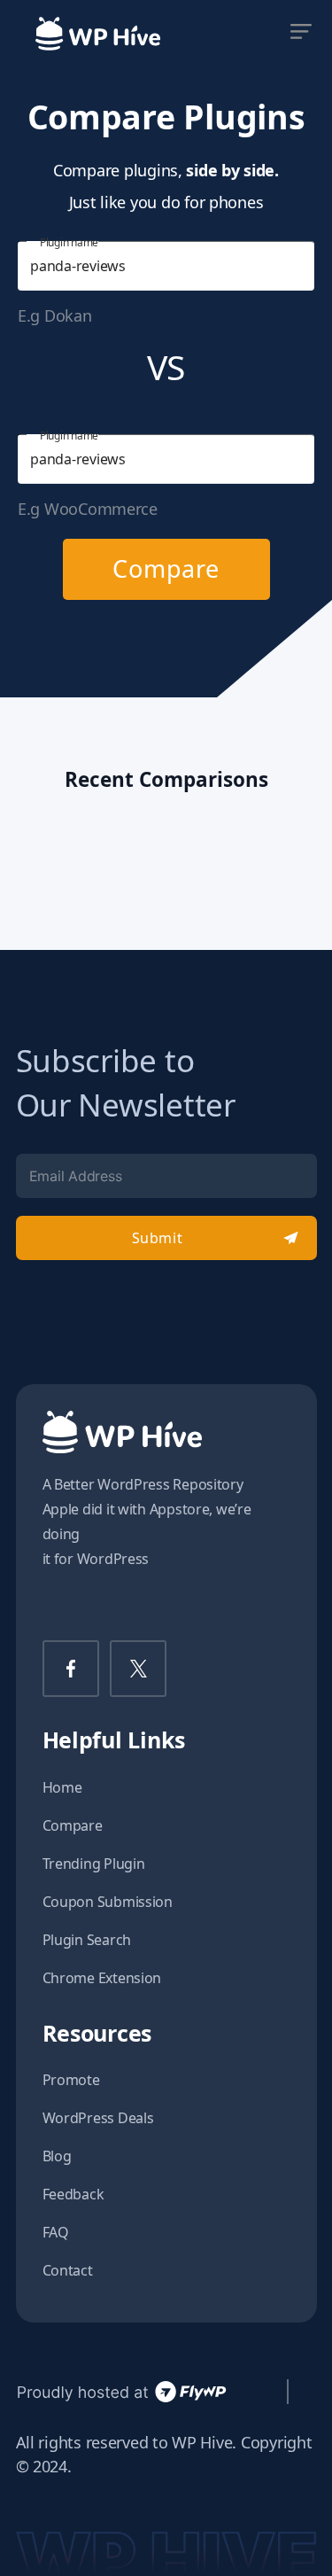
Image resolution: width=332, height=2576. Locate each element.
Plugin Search (87, 1940)
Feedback (73, 2194)
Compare (166, 568)
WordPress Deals (98, 2118)
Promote (71, 2080)
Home (62, 1787)
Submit (157, 1238)
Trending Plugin (94, 1864)
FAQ (56, 2232)
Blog (57, 2156)
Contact (68, 2270)
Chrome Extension (102, 1978)
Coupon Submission (108, 1902)
